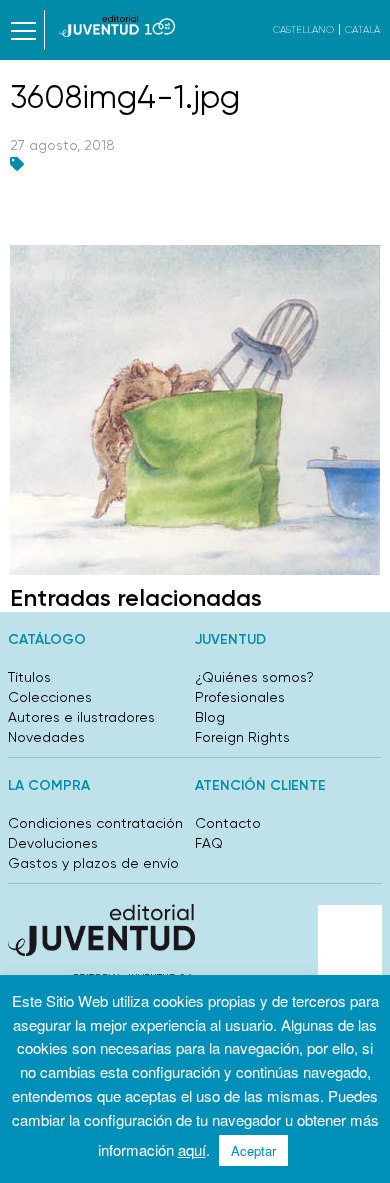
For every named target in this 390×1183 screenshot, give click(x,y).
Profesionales (240, 697)
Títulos (29, 677)
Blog (210, 717)
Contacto (228, 823)
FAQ (209, 843)
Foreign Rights (242, 737)
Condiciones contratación (95, 823)
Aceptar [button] (253, 1150)
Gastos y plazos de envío (93, 863)
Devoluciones (53, 843)
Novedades (46, 737)
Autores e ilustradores (81, 717)
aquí (192, 1149)
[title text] (117, 26)
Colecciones (50, 697)
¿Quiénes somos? (254, 677)
